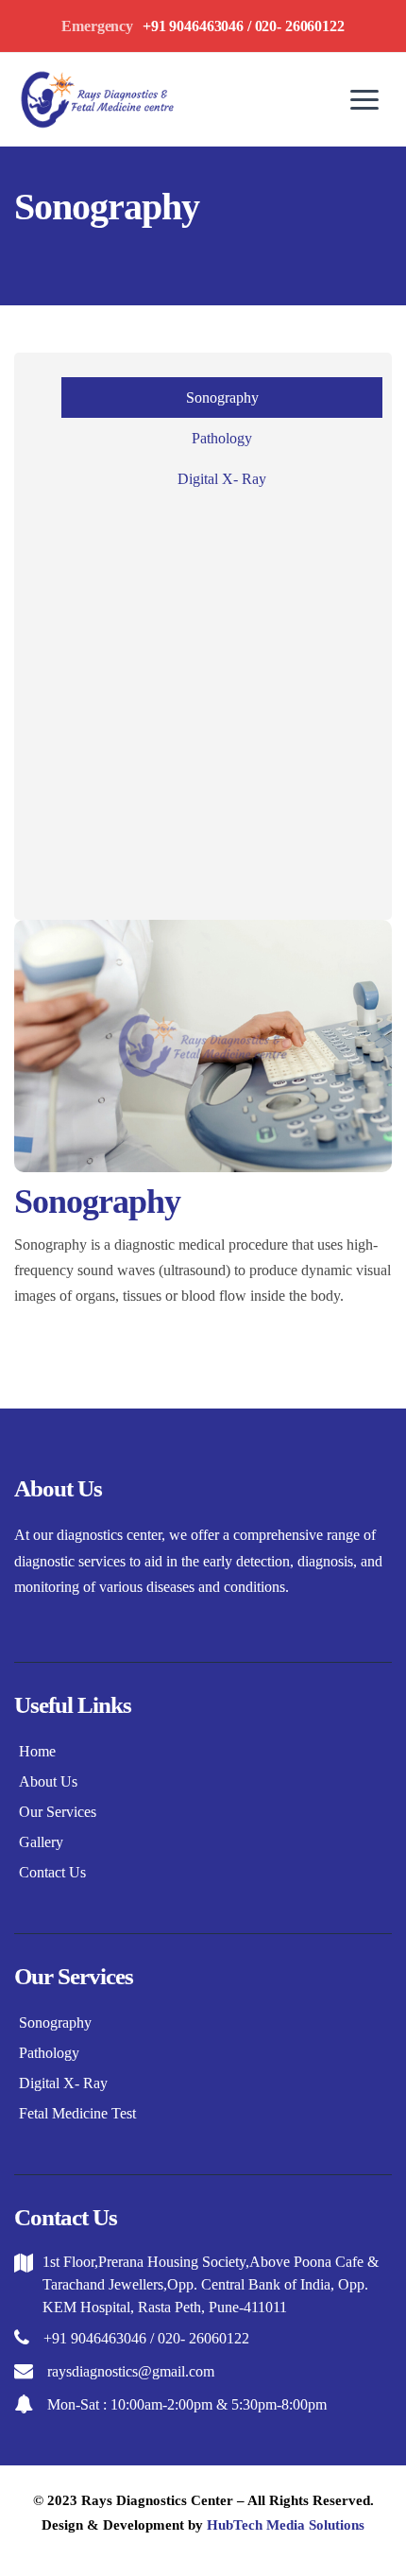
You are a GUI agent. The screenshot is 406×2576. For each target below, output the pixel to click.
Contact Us (52, 1872)
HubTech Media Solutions (286, 2525)
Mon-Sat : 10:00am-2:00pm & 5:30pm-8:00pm (187, 2404)
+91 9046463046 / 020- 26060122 (146, 2338)
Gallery (41, 1842)
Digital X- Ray (222, 479)
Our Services (58, 1812)
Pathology (222, 438)
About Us (48, 1781)
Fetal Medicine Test (77, 2113)
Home (37, 1751)
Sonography (222, 398)
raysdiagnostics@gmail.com (131, 2371)
